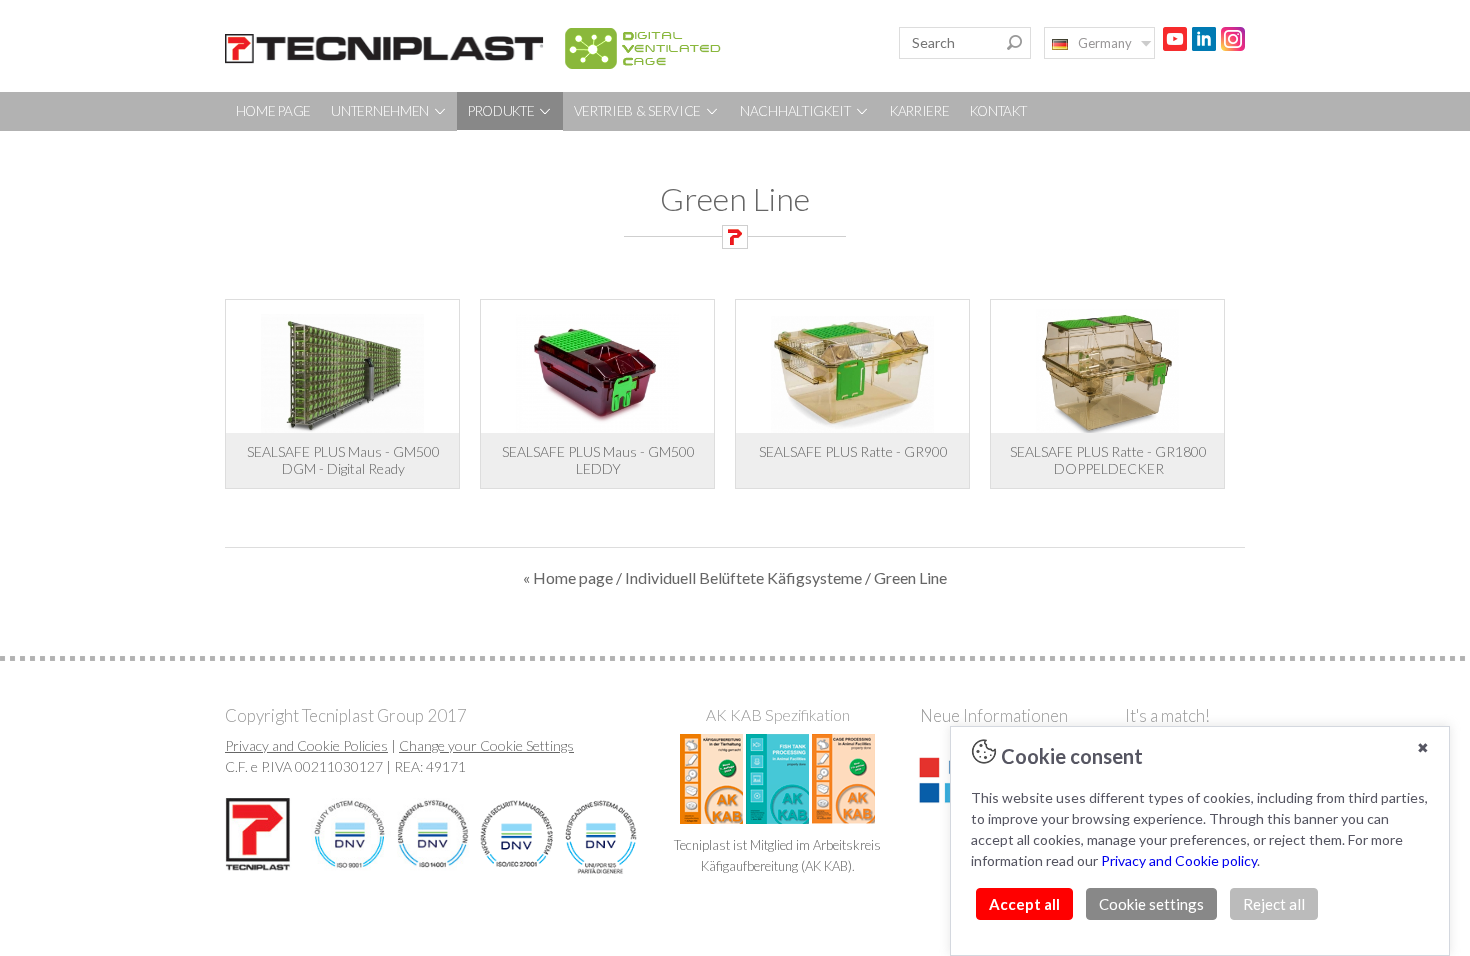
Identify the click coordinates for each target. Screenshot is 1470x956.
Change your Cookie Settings (486, 745)
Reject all (1274, 904)
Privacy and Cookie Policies (306, 745)
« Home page (568, 577)
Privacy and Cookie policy (1179, 860)
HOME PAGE (273, 111)
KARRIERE (920, 111)
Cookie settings (1151, 904)
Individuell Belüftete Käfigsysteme (743, 577)
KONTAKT (998, 111)
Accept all (1024, 904)
